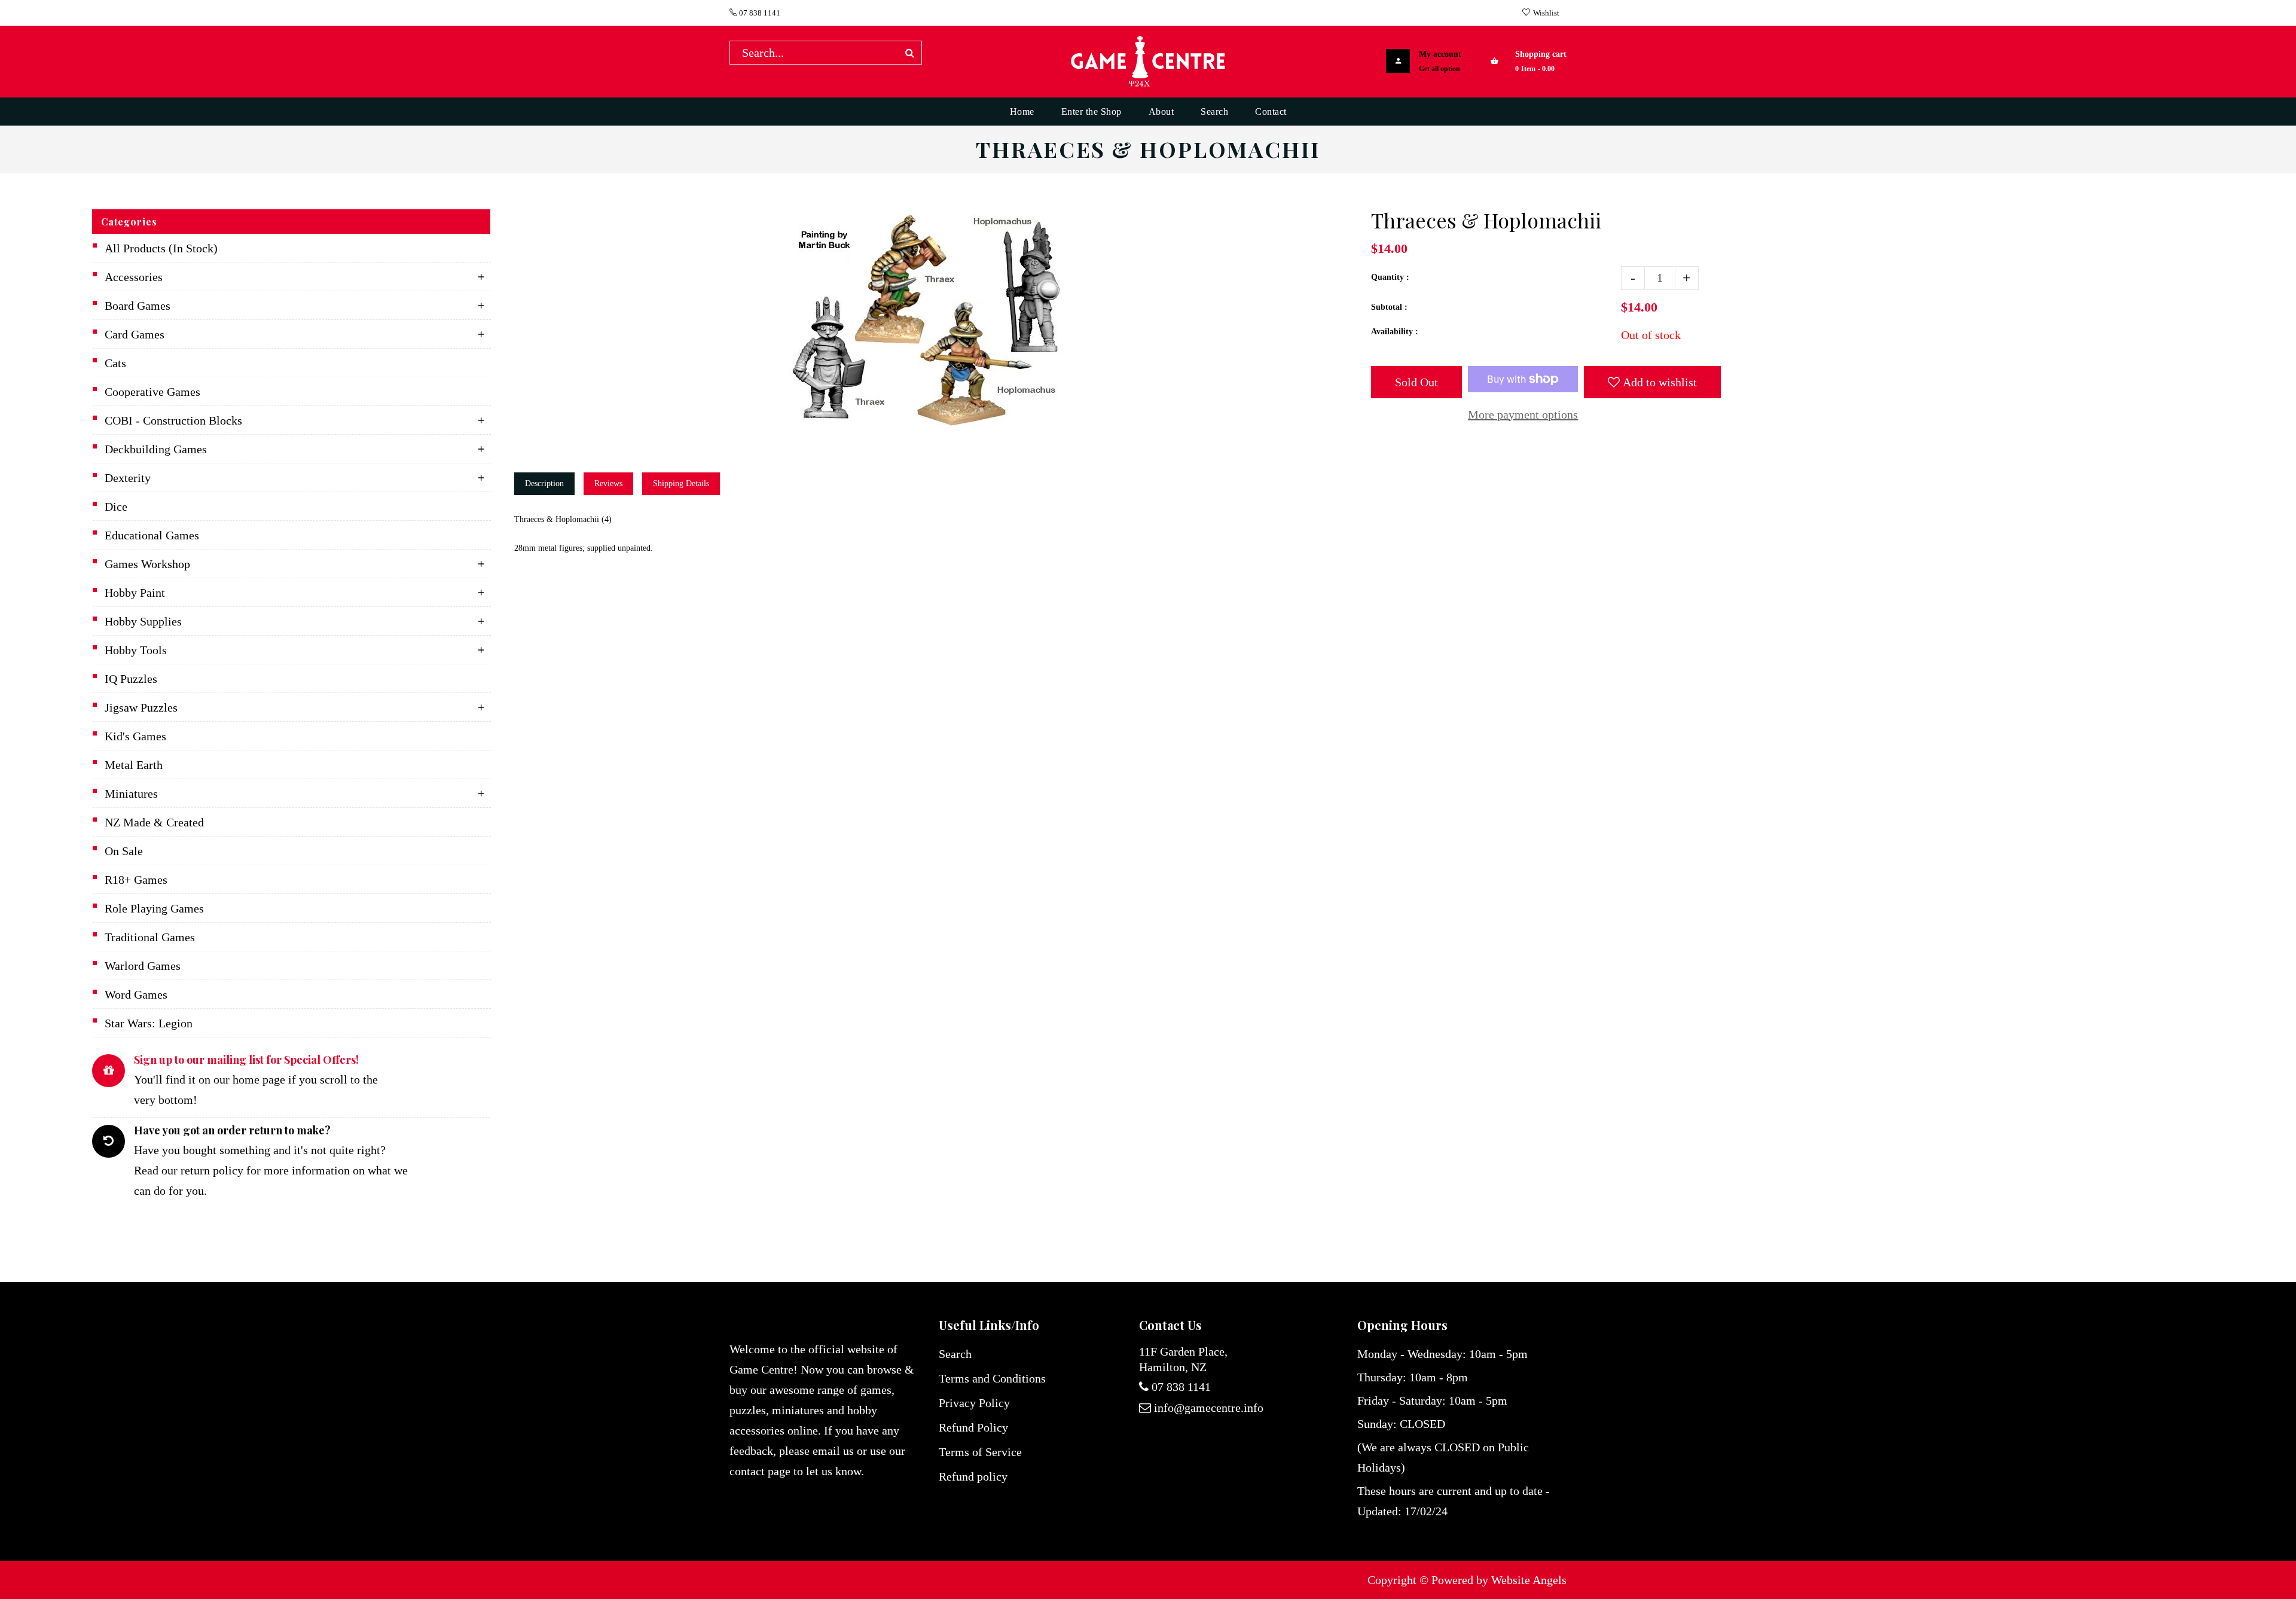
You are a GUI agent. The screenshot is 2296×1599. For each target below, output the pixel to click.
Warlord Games (143, 966)
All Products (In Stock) (161, 248)
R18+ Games (136, 880)
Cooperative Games (152, 392)
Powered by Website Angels (1499, 1580)
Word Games (136, 994)
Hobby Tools (136, 650)
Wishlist (1546, 13)
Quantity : (1390, 277)
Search (955, 1354)
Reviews (608, 483)
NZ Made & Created (154, 822)
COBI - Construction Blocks (173, 420)
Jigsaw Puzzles (141, 707)
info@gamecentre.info (1209, 1408)
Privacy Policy (974, 1403)
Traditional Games (150, 937)
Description (544, 483)
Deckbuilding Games (156, 449)
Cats (115, 363)
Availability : (1395, 332)
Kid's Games (135, 736)
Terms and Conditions (992, 1378)
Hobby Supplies (143, 621)
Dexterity (128, 478)
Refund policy (973, 1476)
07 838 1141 (759, 13)
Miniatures (131, 794)
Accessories (134, 277)
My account (1440, 54)
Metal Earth (134, 765)
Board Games (138, 306)
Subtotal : (1389, 307)
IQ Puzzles (131, 679)
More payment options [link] (1523, 414)
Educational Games (152, 535)
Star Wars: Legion (149, 1023)
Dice (116, 506)
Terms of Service (980, 1452)
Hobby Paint (135, 593)
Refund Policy (973, 1427)
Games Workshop (147, 564)
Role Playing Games (154, 908)
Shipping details (681, 483)
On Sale (124, 851)
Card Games (135, 334)
